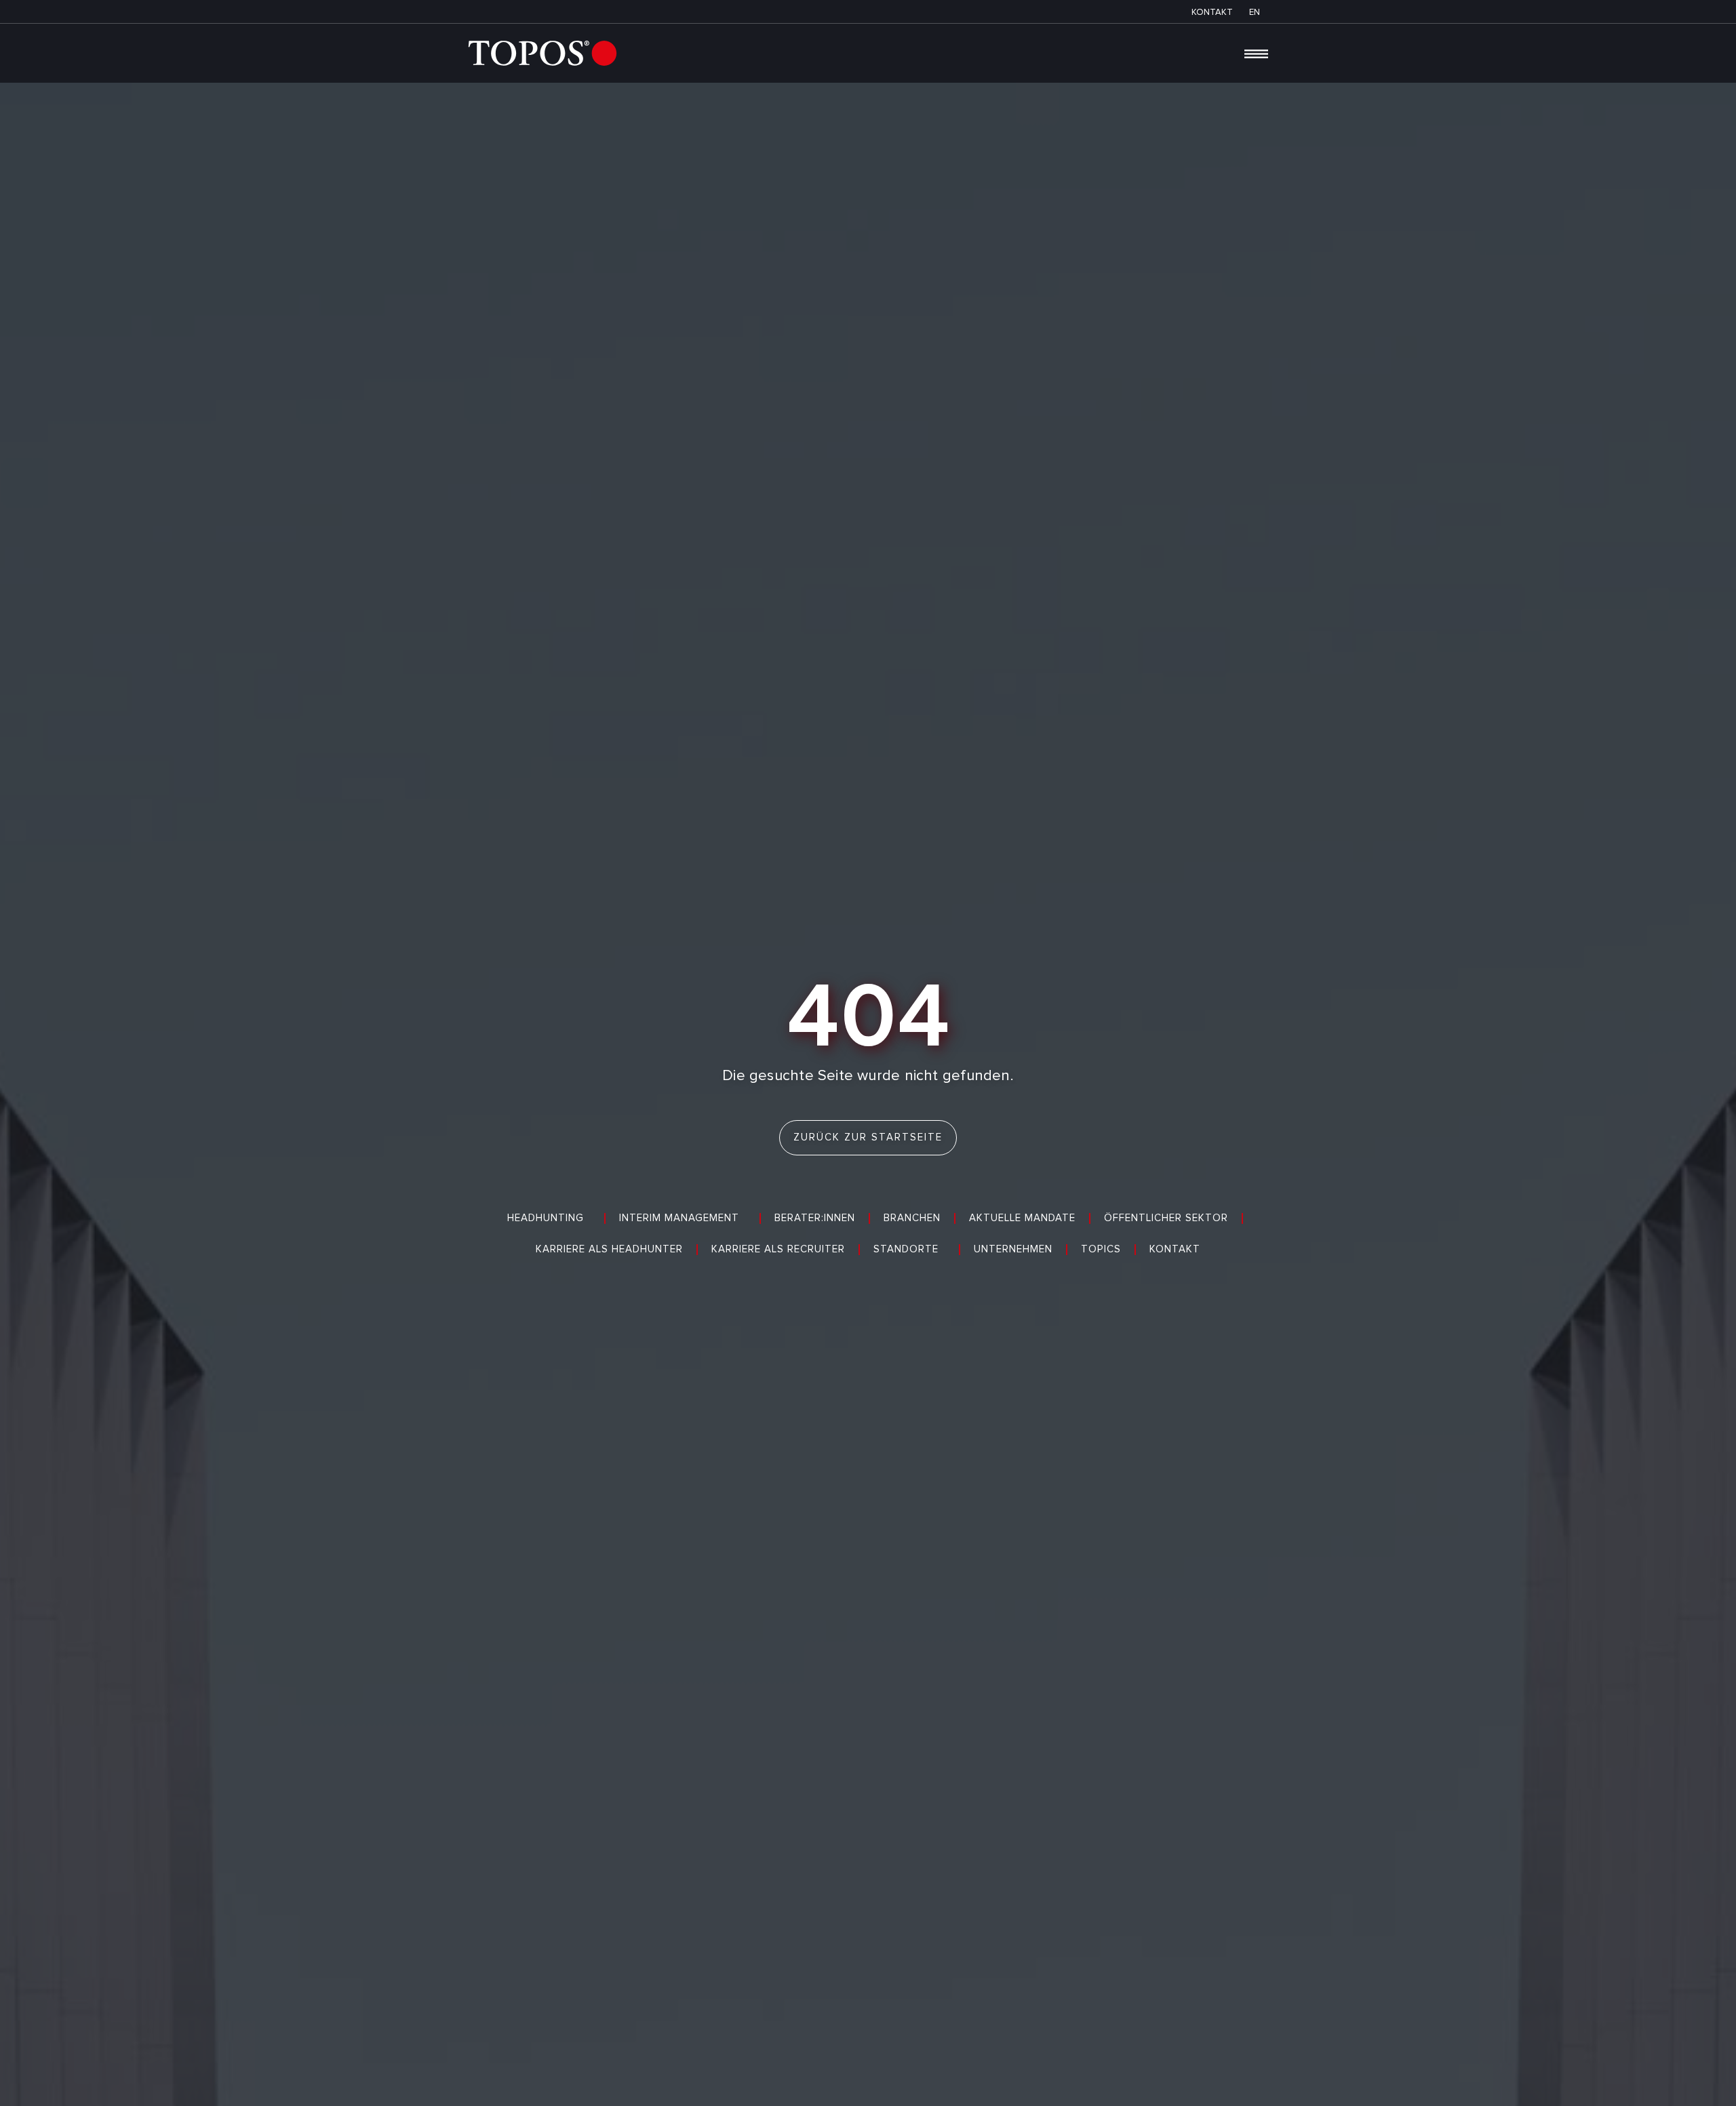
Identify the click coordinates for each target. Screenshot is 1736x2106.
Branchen (912, 1218)
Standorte (906, 1249)
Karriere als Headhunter (609, 1249)
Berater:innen (815, 1218)
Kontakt (1175, 1249)
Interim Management (679, 1218)
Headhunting (546, 1218)
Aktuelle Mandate (1022, 1218)
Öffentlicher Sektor (1166, 1218)
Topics (1101, 1249)
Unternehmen (1013, 1249)
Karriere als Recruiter (778, 1249)
